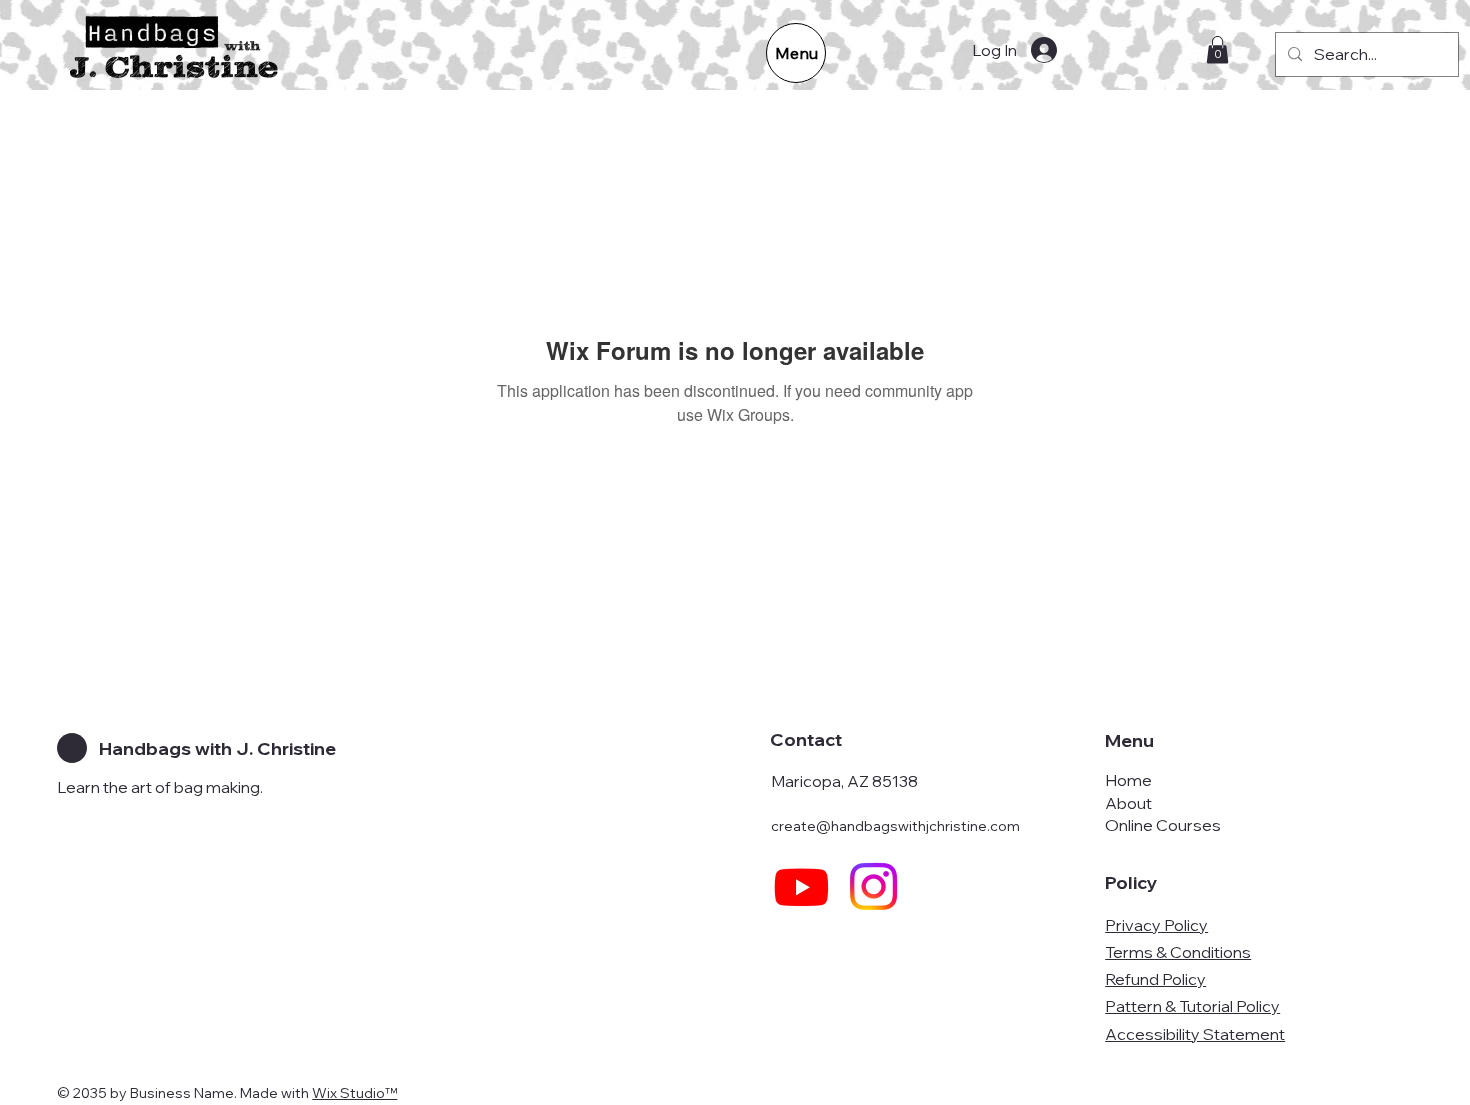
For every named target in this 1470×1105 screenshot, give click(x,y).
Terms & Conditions (1178, 952)
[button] (1217, 49)
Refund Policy (1155, 979)
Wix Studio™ (354, 1093)
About (1128, 803)
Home (1128, 780)
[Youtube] (801, 886)
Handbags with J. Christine (217, 748)
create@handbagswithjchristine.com (895, 826)
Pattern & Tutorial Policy (1192, 1006)
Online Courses (1163, 825)
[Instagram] (873, 886)
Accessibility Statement (1195, 1034)
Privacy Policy (1156, 925)
